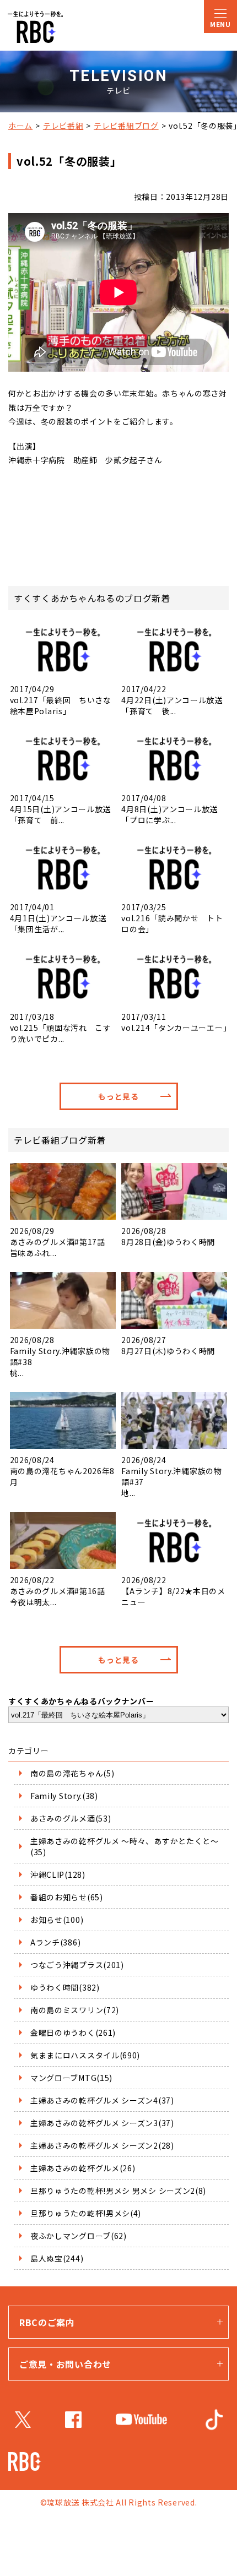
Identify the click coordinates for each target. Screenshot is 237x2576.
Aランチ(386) (55, 1942)
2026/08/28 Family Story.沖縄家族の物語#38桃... (60, 1356)
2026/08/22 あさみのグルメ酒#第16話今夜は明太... (58, 1591)
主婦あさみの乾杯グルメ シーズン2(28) (102, 2145)
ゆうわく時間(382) (65, 1987)
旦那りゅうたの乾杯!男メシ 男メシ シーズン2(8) (118, 2191)
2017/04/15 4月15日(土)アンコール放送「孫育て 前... (61, 809)
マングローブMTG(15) (71, 2078)
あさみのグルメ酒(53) (71, 1818)
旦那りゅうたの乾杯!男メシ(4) (86, 2213)
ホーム (20, 126)
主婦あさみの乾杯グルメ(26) (83, 2168)
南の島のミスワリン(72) (75, 2010)
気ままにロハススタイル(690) (85, 2055)
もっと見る (118, 1096)
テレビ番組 (63, 126)
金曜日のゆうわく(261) (73, 2032)
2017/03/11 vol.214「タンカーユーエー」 (174, 1022)
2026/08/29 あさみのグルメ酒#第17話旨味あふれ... (58, 1242)
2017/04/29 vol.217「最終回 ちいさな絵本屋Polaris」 (61, 700)
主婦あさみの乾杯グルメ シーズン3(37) (102, 2123)
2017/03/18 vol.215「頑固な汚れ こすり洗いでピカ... (61, 1027)
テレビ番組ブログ (126, 126)
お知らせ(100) (57, 1920)
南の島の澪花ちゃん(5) (72, 1773)
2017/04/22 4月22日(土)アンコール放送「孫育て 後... (172, 700)
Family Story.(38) (64, 1796)
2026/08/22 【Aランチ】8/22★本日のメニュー (173, 1591)
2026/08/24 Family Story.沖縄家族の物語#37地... (171, 1476)
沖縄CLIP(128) (58, 1874)
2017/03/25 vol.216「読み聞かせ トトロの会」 (172, 918)
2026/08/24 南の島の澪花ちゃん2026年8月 (63, 1471)
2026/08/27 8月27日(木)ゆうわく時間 (168, 1345)
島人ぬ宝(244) (57, 2258)
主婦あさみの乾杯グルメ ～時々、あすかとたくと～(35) (125, 1846)
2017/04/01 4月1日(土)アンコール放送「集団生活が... (58, 918)
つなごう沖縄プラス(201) (77, 1965)
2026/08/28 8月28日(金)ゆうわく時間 (168, 1236)
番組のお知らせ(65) (67, 1897)
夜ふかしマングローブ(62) (79, 2236)
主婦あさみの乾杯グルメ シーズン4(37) (102, 2100)
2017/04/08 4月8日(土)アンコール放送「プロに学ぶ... (169, 809)
